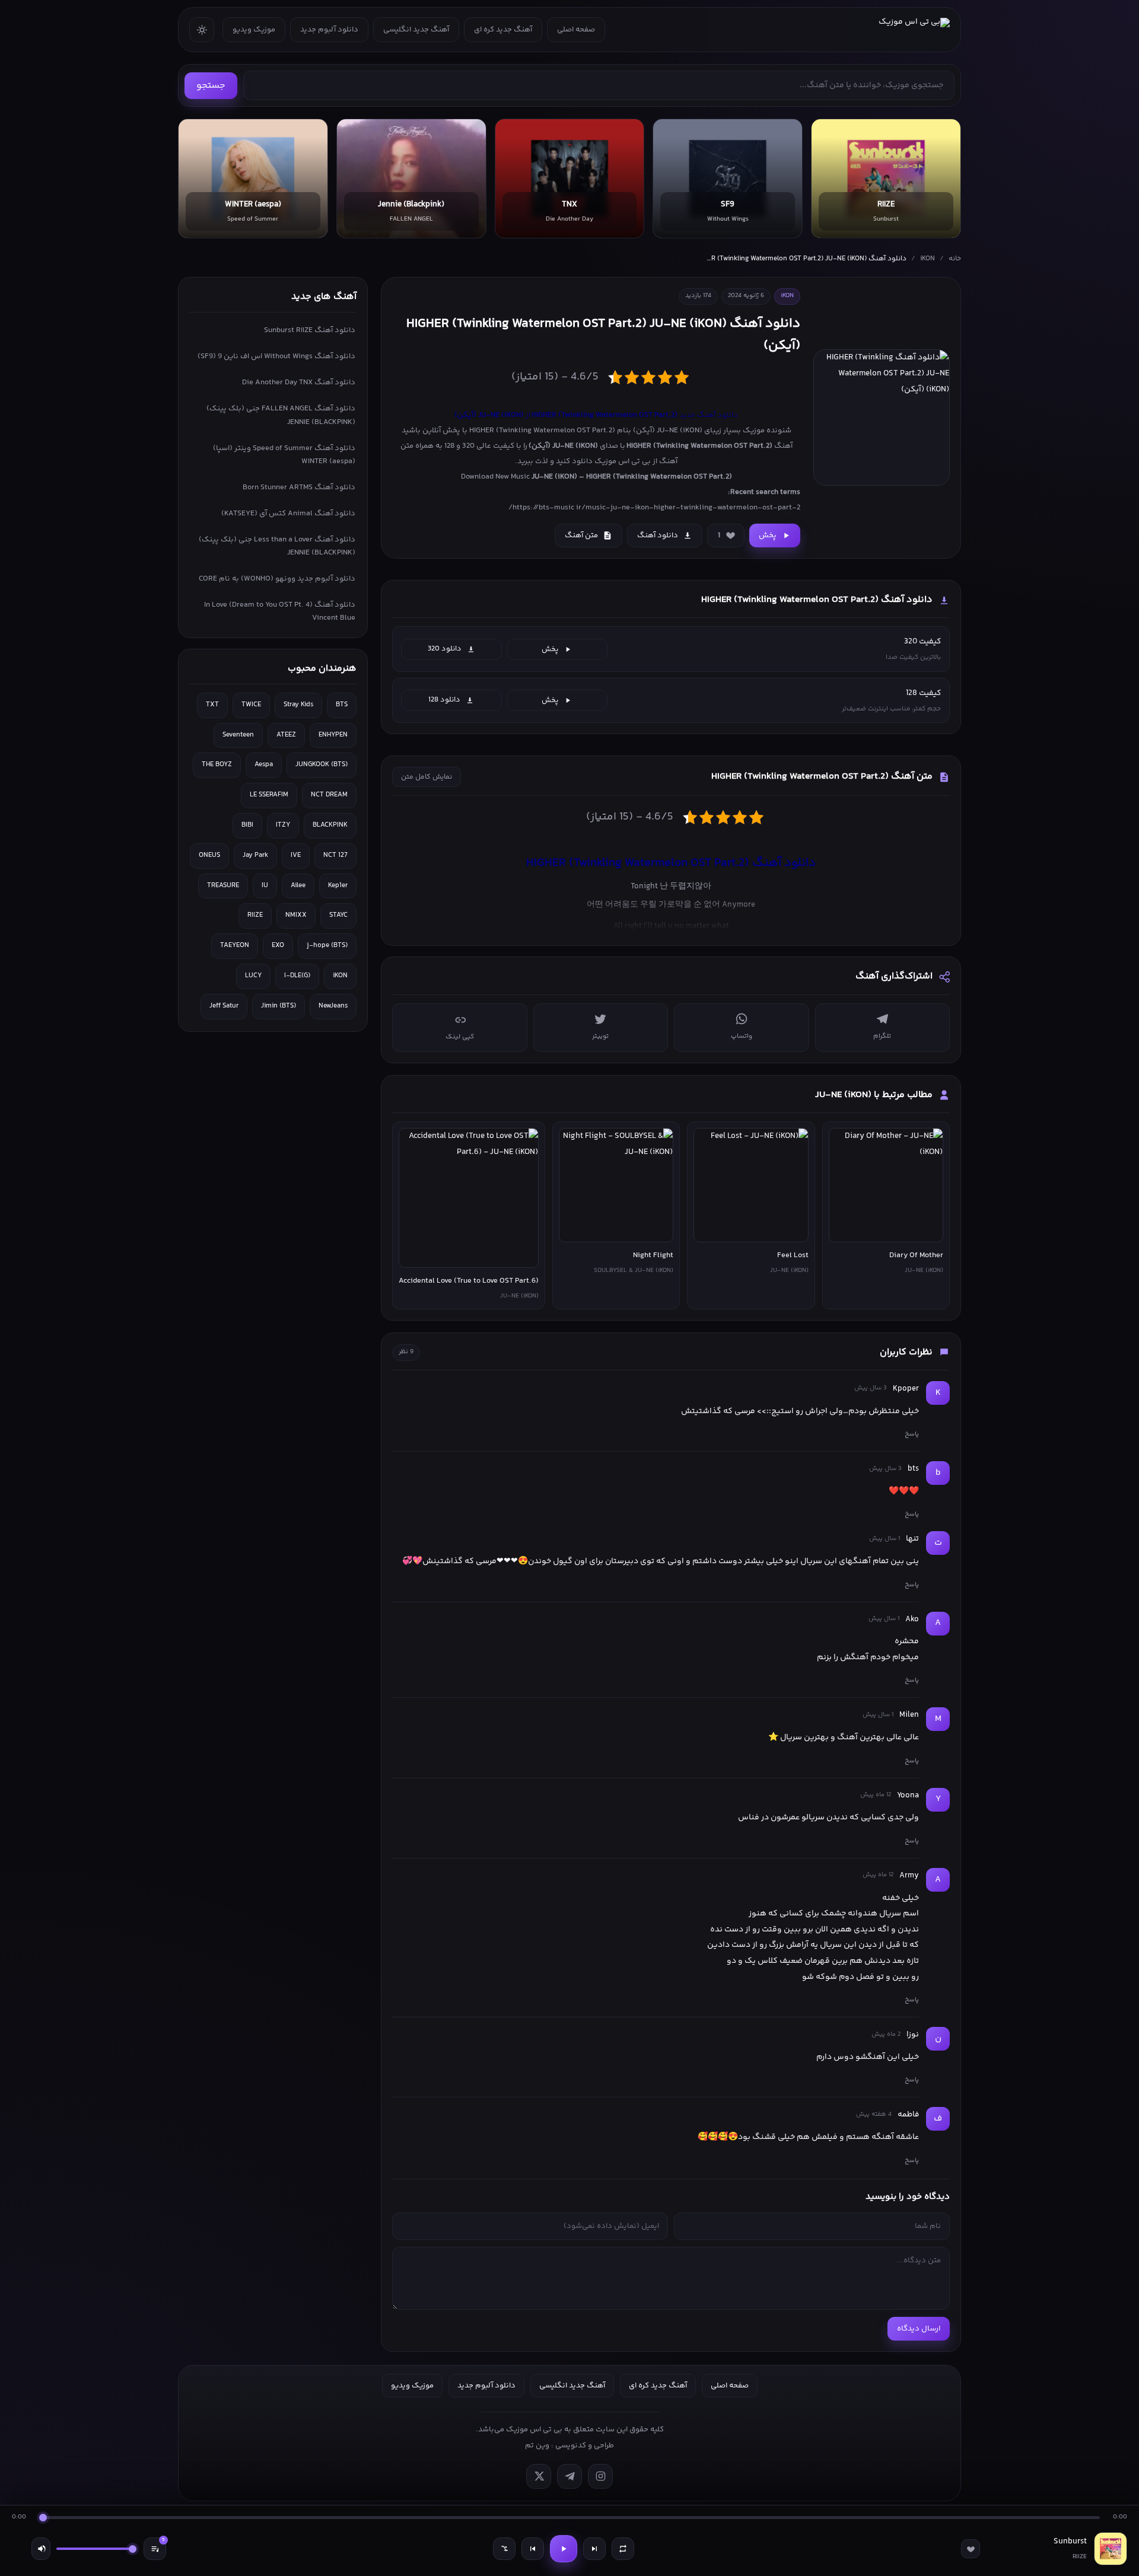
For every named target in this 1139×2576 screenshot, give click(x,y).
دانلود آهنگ (658, 535)
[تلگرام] (569, 2476)
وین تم (537, 2446)
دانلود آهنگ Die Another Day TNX (299, 382)
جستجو (211, 86)
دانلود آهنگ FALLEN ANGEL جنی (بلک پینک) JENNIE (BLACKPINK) (281, 415)
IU (265, 886)
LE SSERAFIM (269, 795)
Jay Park (255, 855)
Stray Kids (298, 705)
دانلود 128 (444, 700)
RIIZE (255, 915)
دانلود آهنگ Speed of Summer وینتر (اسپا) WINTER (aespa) (284, 455)
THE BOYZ (217, 765)
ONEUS (209, 855)
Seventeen (238, 735)
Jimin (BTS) (279, 1006)
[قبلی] (533, 2549)
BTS (342, 705)
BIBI (247, 825)
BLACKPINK (330, 825)
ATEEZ (286, 735)
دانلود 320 (445, 649)
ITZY (283, 825)
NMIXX (296, 915)
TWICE (251, 705)
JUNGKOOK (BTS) (322, 765)
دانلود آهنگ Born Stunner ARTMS (299, 487)
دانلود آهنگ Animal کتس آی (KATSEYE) (288, 514)
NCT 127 (335, 855)
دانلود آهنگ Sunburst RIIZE (310, 330)
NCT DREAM (329, 795)
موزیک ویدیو (254, 30)
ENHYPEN (333, 735)
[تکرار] (623, 2549)
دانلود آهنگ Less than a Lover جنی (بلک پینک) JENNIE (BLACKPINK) (277, 546)
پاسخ (912, 1434)
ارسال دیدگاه (919, 2329)
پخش (768, 535)
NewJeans (333, 1006)
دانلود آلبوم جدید (329, 30)
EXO (278, 946)
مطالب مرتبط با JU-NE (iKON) (874, 1095)
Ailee (298, 886)
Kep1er (338, 886)
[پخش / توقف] (564, 2549)
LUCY (253, 976)
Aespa (264, 765)
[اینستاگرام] (600, 2476)
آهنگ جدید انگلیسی (416, 30)
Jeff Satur (224, 1006)
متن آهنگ (581, 535)
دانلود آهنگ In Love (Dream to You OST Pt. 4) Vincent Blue (280, 611)
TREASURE (223, 886)
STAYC (338, 915)
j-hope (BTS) (327, 946)
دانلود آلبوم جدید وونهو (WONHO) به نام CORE (277, 579)
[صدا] (41, 2549)
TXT (212, 705)
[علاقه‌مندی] (971, 2549)
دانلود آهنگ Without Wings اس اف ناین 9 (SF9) (276, 356)
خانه (955, 259)
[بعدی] (594, 2549)
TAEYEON (235, 946)
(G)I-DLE (297, 976)
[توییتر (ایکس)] (539, 2476)
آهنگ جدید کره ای (503, 30)
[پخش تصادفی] (504, 2549)
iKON (928, 259)
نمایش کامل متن (427, 777)
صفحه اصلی (576, 30)
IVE (296, 855)
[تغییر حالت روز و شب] (202, 30)
